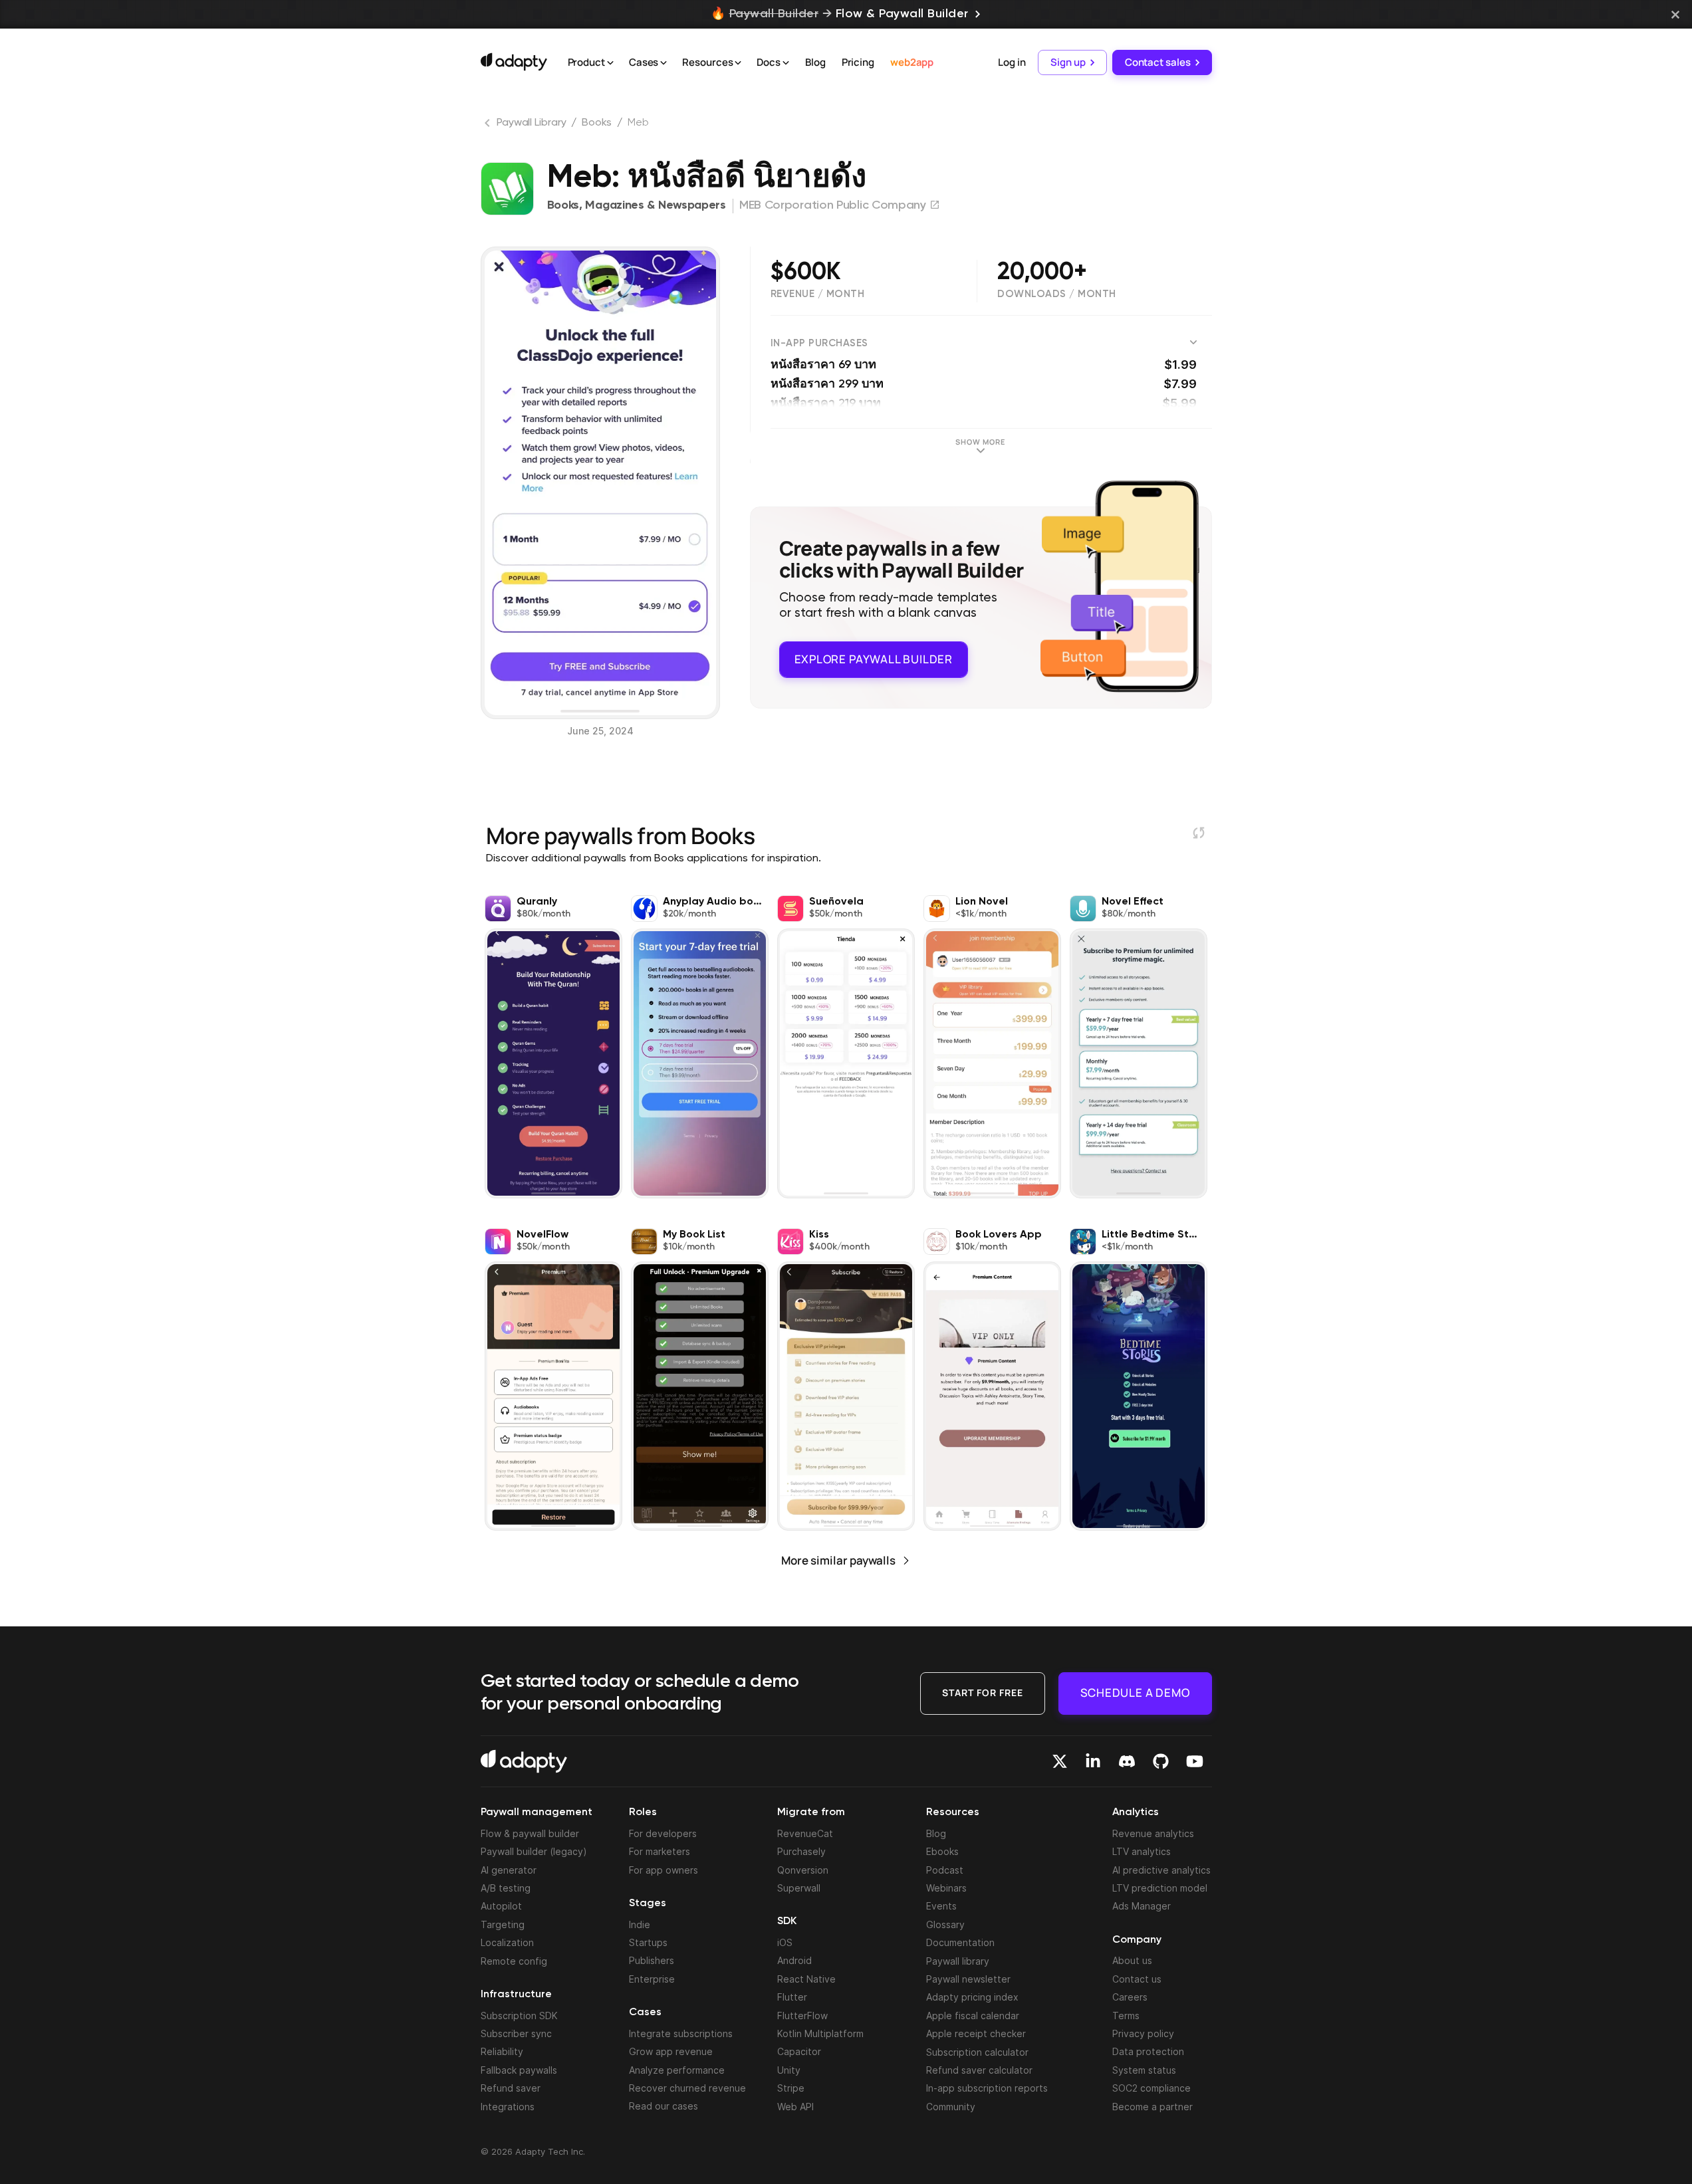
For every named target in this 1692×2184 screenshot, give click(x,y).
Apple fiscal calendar (973, 2016)
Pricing (858, 62)
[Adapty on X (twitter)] (1060, 1761)
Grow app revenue (671, 2051)
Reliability (502, 2051)
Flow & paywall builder (530, 1833)
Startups (648, 1942)
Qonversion (803, 1870)
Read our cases (664, 2106)
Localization (507, 1942)
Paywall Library (532, 123)
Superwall (799, 1888)
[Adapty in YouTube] (1195, 1761)
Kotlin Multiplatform (820, 2033)
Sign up (1068, 62)
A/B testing (506, 1888)
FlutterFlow (802, 2016)
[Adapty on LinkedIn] (1093, 1761)
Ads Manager (1142, 1906)
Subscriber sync (516, 2033)
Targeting (503, 1924)
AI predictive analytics (1161, 1870)
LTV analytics (1142, 1851)
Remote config (514, 1961)
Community (951, 2107)
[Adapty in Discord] (1127, 1761)
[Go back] (489, 126)
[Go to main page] (514, 62)
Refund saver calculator (979, 2070)
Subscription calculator (977, 2052)
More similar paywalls (838, 1560)
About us (1132, 1960)
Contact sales (1158, 62)
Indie (640, 1924)
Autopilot (501, 1906)
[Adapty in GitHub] (1161, 1761)
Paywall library (958, 1961)
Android (794, 1960)
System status (1144, 2070)
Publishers (652, 1960)
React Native (806, 1979)
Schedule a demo (1135, 1693)
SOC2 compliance (1151, 2088)
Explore (874, 659)
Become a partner (1152, 2107)
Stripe (791, 2088)
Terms (1126, 2016)
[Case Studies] (664, 63)
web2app (912, 62)
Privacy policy (1143, 2033)
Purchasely (801, 1851)
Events (941, 1906)
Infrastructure (516, 1995)
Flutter (792, 1997)
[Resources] (738, 63)
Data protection (1148, 2051)
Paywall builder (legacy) (534, 1851)
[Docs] (786, 63)
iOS (785, 1942)
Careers (1130, 1997)
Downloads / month (1057, 294)
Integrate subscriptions (681, 2033)
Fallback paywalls (519, 2070)
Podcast (945, 1870)
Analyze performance (677, 2070)
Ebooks (942, 1851)
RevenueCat (805, 1833)
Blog (815, 62)
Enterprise (652, 1979)
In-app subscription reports (987, 2088)
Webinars (946, 1888)
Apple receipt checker (976, 2033)
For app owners (664, 1870)
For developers (663, 1833)
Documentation (960, 1942)
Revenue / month (818, 294)
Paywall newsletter (968, 1979)
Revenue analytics (1153, 1833)
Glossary (945, 1924)
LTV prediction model (1160, 1888)
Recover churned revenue (687, 2088)
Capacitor (799, 2051)
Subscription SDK (519, 2016)
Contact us (1137, 1979)
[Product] (610, 63)
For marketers (660, 1851)
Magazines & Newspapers (655, 205)
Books (597, 123)
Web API (795, 2107)
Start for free (983, 1693)
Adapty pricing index (972, 1997)
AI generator (509, 1870)
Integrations (508, 2107)
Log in (1012, 62)
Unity (789, 2070)
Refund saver (511, 2088)
